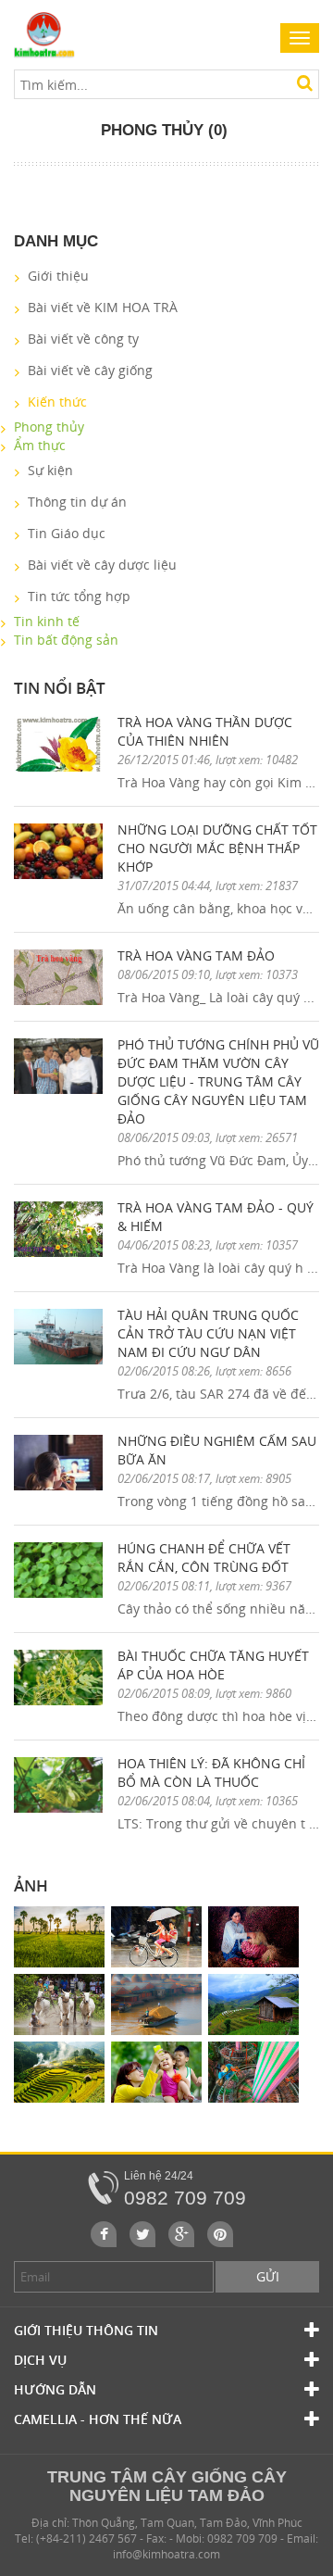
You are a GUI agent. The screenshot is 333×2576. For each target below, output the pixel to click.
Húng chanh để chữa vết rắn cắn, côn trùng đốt (204, 1558)
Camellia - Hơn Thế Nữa (98, 2419)
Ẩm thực (40, 445)
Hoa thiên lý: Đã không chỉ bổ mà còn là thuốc (211, 1772)
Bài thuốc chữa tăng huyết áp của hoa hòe (213, 1665)
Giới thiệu (58, 276)
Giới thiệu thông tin (86, 2330)
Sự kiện (50, 470)
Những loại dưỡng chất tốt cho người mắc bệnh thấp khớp (217, 848)
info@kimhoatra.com (166, 2554)
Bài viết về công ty (83, 339)
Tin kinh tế (47, 621)
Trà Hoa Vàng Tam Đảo (196, 955)
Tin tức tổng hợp (79, 596)
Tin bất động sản (66, 640)
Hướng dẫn (55, 2389)
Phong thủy (49, 427)
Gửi (268, 2276)
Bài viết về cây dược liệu (102, 565)
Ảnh (31, 1885)
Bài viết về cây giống (90, 370)
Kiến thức (57, 402)
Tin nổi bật (60, 688)
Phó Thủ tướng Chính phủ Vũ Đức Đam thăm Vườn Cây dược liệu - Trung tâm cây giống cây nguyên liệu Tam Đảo (218, 1081)
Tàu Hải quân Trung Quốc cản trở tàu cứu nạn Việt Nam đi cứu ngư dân (208, 1333)
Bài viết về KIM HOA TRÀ (103, 307)
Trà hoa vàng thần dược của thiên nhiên (205, 731)
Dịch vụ (40, 2360)
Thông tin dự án (77, 502)
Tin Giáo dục (67, 533)
